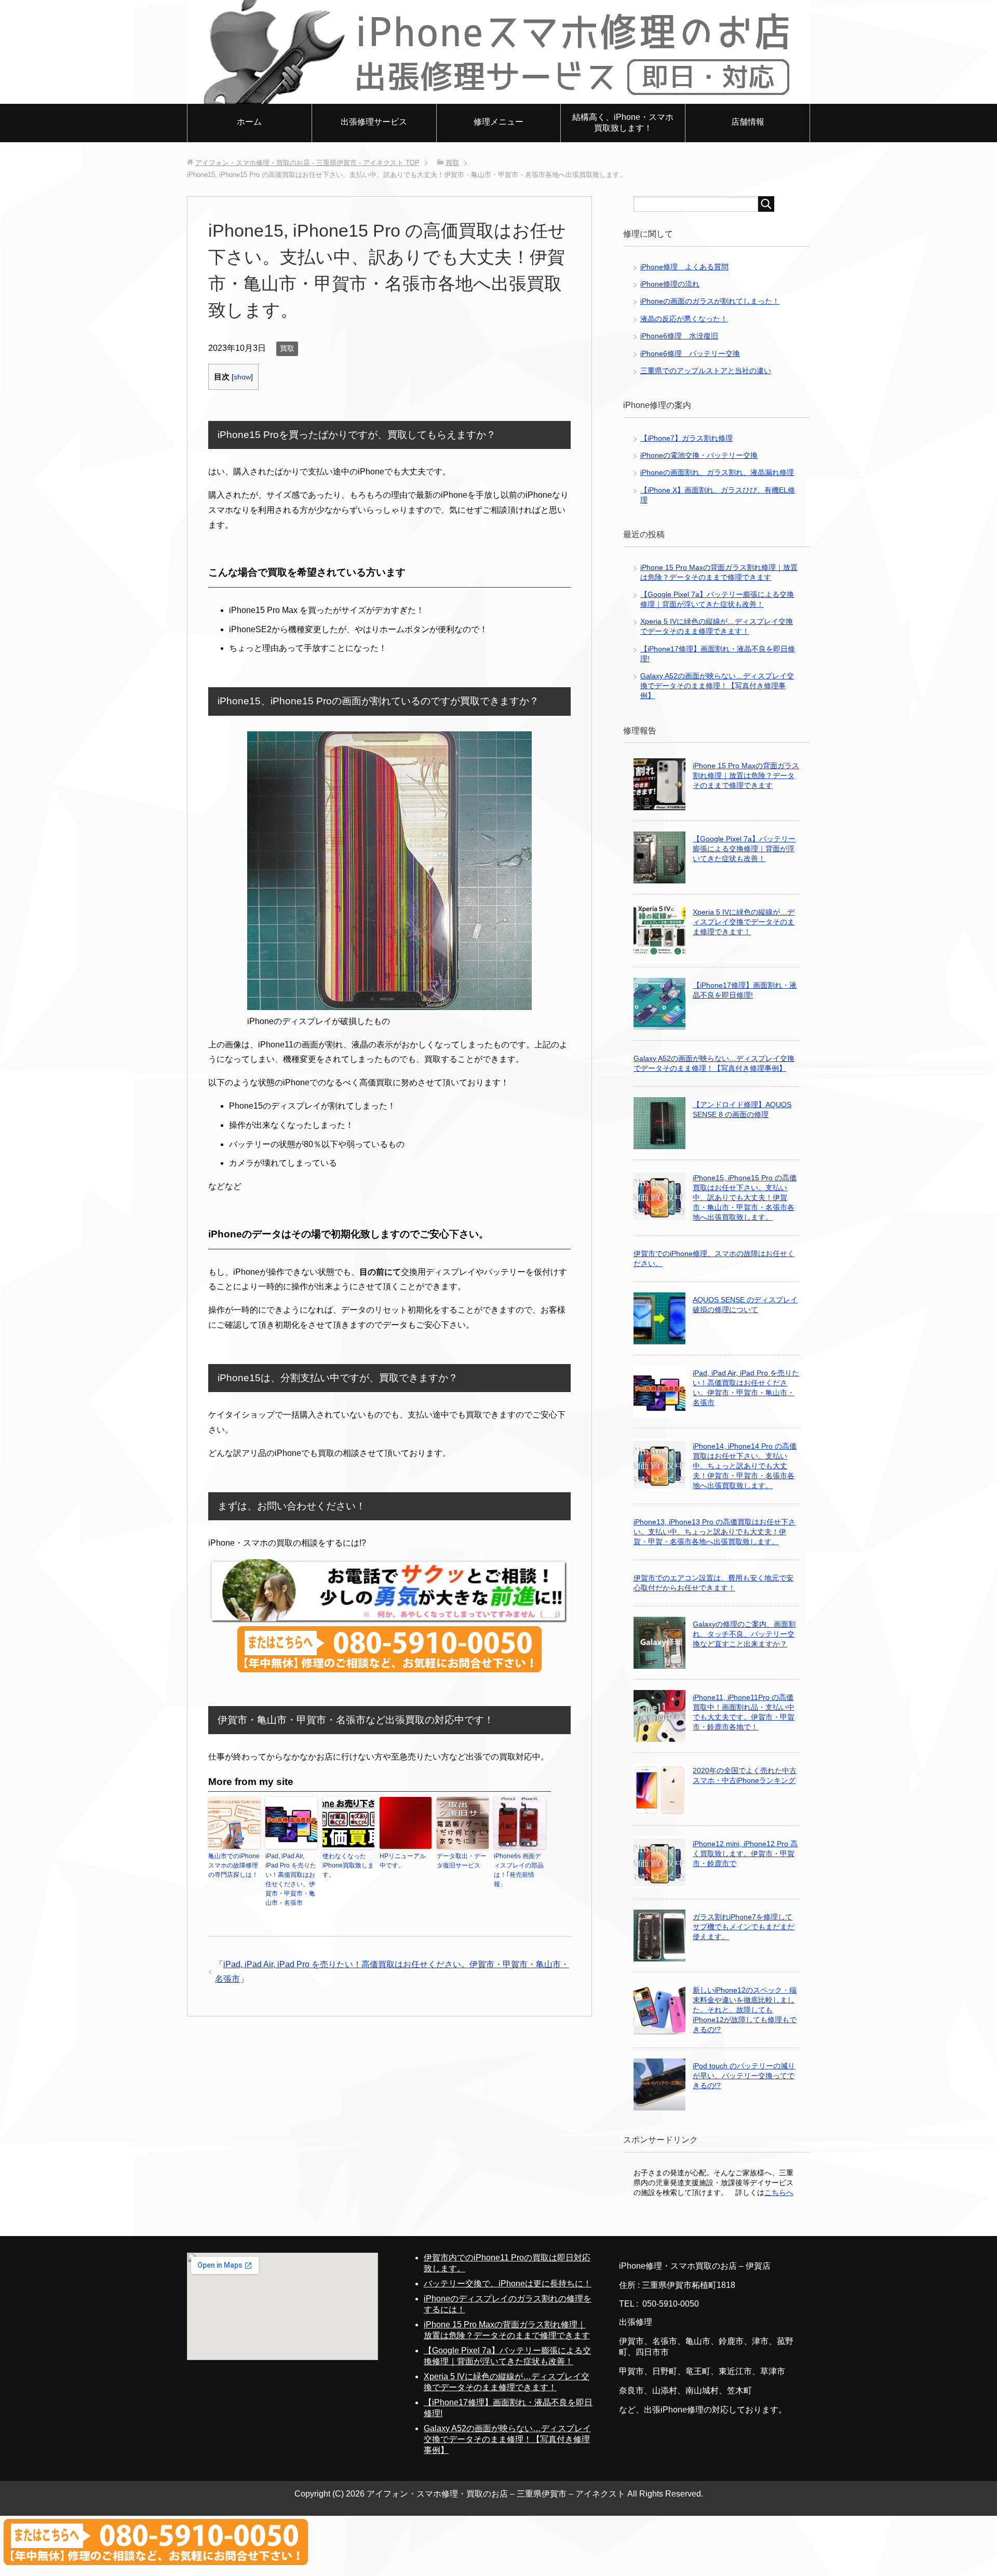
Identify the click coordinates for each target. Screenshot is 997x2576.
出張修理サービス (374, 122)
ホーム (249, 122)
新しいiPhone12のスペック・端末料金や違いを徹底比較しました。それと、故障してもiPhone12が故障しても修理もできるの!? (745, 2010)
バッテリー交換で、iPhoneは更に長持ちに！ (508, 2284)
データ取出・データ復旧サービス (462, 1861)
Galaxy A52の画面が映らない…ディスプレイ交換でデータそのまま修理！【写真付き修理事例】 (717, 686)
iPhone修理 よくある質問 (684, 267)
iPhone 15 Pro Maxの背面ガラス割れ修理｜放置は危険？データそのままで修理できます (746, 775)
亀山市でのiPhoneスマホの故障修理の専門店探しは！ (234, 1865)
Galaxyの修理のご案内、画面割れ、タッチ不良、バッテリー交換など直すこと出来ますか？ (744, 1634)
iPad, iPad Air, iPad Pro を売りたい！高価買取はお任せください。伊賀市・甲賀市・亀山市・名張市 (291, 1879)
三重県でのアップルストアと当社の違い (706, 371)
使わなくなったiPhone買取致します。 (348, 1865)
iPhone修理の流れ (670, 284)
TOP (307, 163)
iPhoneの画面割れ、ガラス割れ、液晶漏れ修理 (717, 472)
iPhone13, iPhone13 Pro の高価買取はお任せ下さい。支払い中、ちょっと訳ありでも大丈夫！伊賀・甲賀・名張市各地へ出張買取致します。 (715, 1532)
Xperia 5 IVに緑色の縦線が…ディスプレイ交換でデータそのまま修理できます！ (744, 922)
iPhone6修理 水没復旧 (679, 336)
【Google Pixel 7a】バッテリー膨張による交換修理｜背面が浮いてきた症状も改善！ (744, 849)
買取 (287, 348)
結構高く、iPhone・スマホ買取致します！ (623, 122)
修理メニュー (498, 122)
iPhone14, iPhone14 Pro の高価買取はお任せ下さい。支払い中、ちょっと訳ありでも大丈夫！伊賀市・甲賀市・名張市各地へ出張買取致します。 (745, 1466)
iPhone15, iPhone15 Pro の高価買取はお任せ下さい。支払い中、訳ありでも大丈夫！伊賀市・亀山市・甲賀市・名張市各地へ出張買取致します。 (745, 1197)
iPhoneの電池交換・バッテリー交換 (699, 455)
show (242, 377)
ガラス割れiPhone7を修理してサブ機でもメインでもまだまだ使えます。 (744, 1927)
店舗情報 (748, 122)
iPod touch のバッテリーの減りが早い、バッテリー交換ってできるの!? (744, 2076)
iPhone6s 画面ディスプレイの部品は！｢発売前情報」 (519, 1870)
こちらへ (779, 2192)
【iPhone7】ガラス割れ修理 (686, 438)
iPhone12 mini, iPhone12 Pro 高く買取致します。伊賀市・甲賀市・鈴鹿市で (745, 1853)
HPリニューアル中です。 (403, 1861)
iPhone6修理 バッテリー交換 (690, 353)
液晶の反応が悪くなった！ (684, 319)
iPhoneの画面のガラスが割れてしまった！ (710, 301)
